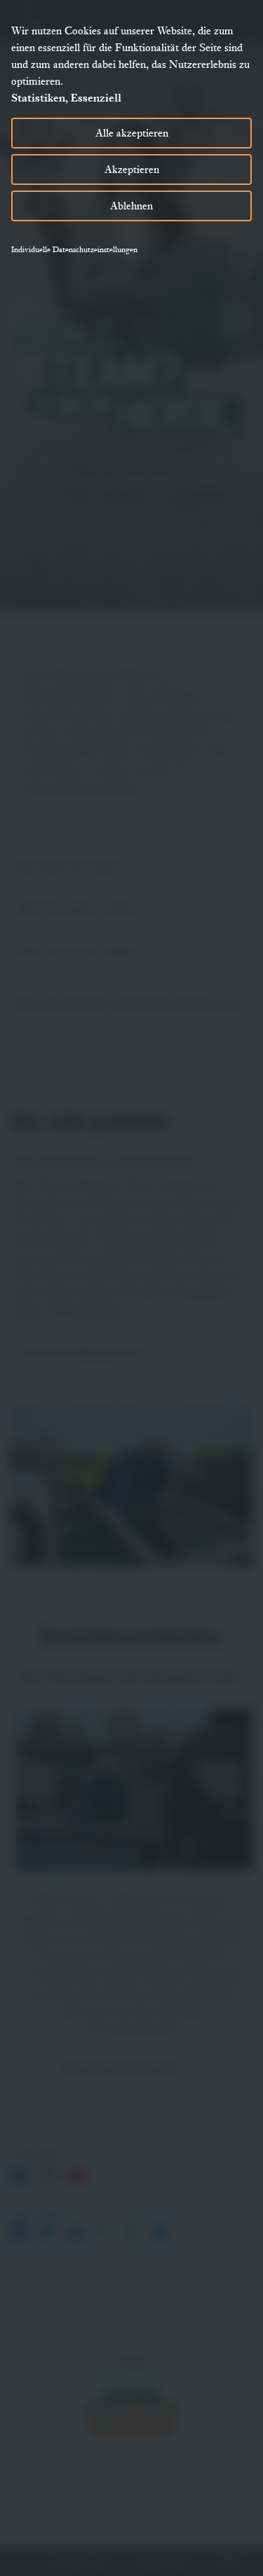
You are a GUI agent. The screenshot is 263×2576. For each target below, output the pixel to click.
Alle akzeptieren (132, 133)
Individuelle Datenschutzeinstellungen (74, 249)
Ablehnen (131, 206)
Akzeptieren (132, 169)
